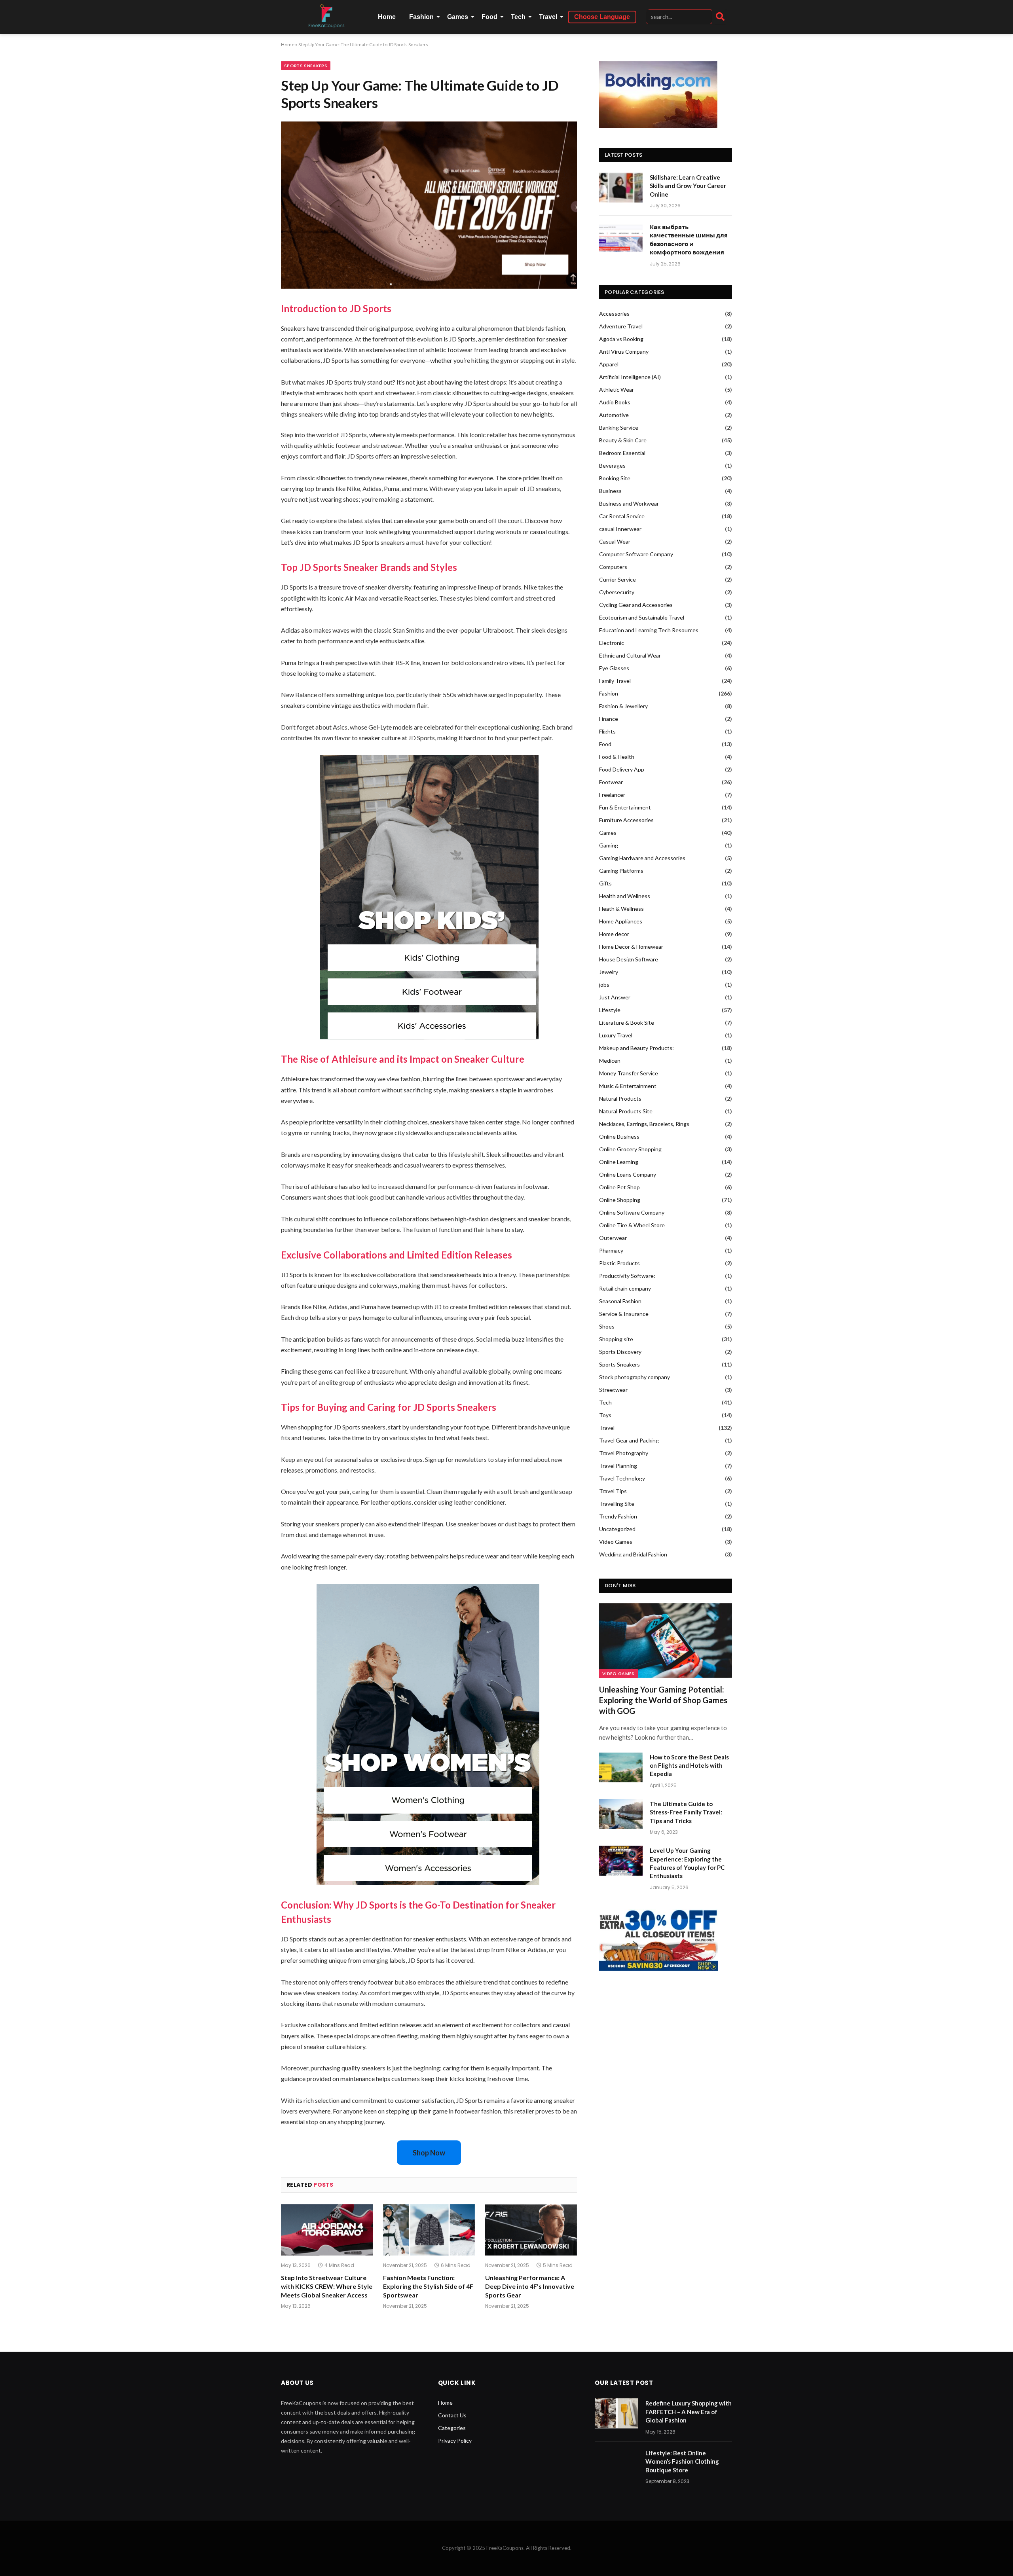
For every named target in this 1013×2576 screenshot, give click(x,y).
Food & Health (617, 757)
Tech (518, 17)
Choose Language (602, 17)
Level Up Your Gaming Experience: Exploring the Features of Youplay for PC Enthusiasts (687, 1863)
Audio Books (615, 402)
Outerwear (613, 1238)
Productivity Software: (627, 1276)
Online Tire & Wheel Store (632, 1225)
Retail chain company (625, 1288)
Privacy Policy (455, 2440)
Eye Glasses (614, 668)
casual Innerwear (620, 529)
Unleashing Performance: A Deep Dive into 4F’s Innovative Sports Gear (530, 2286)
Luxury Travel (616, 1035)
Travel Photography (624, 1453)
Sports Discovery (620, 1352)
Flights (607, 731)
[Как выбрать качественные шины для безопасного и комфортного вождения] (621, 237)
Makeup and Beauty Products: (636, 1048)
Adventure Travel (621, 326)
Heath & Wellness (621, 909)
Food (489, 17)
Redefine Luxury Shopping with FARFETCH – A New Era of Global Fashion (689, 2412)
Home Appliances (621, 921)
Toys (605, 1415)
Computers (613, 567)
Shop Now (429, 2153)
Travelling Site (617, 1504)
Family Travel (615, 681)
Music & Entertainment (628, 1086)
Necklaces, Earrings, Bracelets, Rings (644, 1124)
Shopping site (616, 1339)
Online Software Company (632, 1212)
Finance (609, 719)
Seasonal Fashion (620, 1301)
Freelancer (612, 795)
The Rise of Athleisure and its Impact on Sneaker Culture (403, 1059)
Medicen (610, 1061)
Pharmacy (611, 1250)
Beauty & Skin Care (623, 440)
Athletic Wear (617, 390)
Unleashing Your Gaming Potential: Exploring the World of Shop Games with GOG (663, 1700)
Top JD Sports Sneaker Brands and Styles (369, 567)
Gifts (605, 883)
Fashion (421, 17)
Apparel (609, 364)
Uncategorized (617, 1529)
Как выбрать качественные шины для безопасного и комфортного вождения (689, 239)
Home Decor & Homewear (631, 947)
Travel (548, 17)
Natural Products (620, 1098)
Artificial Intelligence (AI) (630, 377)
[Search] (720, 17)
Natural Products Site (626, 1111)
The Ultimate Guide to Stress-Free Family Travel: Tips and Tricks (686, 1812)
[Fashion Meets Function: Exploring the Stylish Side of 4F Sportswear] (429, 2230)
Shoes (607, 1326)
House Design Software (629, 959)
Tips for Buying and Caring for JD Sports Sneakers (389, 1407)
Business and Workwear (629, 503)
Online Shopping (620, 1200)
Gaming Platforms (621, 871)
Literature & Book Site (627, 1023)
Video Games (616, 1542)
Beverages (612, 465)
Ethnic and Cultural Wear (630, 655)
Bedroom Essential (622, 453)
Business (610, 491)
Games (458, 17)
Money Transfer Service (629, 1073)
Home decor (614, 934)
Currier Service (617, 579)
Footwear (611, 782)
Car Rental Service (622, 516)
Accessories (614, 314)
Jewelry (609, 972)
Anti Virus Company (624, 352)
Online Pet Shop (619, 1187)
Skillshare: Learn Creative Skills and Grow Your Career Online (688, 186)
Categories (452, 2428)
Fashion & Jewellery (623, 706)
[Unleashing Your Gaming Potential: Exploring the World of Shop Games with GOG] (666, 1641)
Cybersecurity (617, 592)
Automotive (614, 415)
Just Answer (615, 997)
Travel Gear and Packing (629, 1440)
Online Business (619, 1136)
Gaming (609, 845)
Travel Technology (622, 1478)
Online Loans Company (628, 1174)
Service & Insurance (624, 1314)
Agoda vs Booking (621, 339)
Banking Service (619, 427)
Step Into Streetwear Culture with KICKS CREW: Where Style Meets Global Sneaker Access (327, 2286)
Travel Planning (618, 1466)
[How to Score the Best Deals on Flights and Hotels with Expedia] (621, 1767)
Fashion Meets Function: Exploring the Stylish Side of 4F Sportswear (428, 2286)
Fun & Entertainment (625, 807)
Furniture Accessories (626, 820)
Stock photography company (635, 1377)
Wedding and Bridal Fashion (633, 1554)
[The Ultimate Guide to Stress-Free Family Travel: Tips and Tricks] (621, 1814)
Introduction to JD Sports (336, 308)
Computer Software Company (636, 554)
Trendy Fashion (618, 1516)
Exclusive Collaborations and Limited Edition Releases (396, 1255)
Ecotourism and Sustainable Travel (642, 617)
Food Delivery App (622, 769)
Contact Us (452, 2415)
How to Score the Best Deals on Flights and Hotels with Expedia (689, 1766)
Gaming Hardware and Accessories (642, 858)
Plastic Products (619, 1263)
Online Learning (619, 1162)
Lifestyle (610, 1010)
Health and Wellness (625, 896)
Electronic (612, 643)
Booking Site (615, 478)
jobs (604, 985)
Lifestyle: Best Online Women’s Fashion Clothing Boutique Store (682, 2461)
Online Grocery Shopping (630, 1149)
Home (387, 17)
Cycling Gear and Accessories (636, 605)
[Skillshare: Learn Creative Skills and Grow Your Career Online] (621, 188)
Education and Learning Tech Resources (649, 630)
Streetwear (613, 1390)
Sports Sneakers (306, 66)
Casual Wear (615, 541)
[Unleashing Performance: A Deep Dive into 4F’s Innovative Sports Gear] (531, 2230)
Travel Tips (613, 1491)
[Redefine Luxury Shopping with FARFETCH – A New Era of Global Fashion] (617, 2413)
